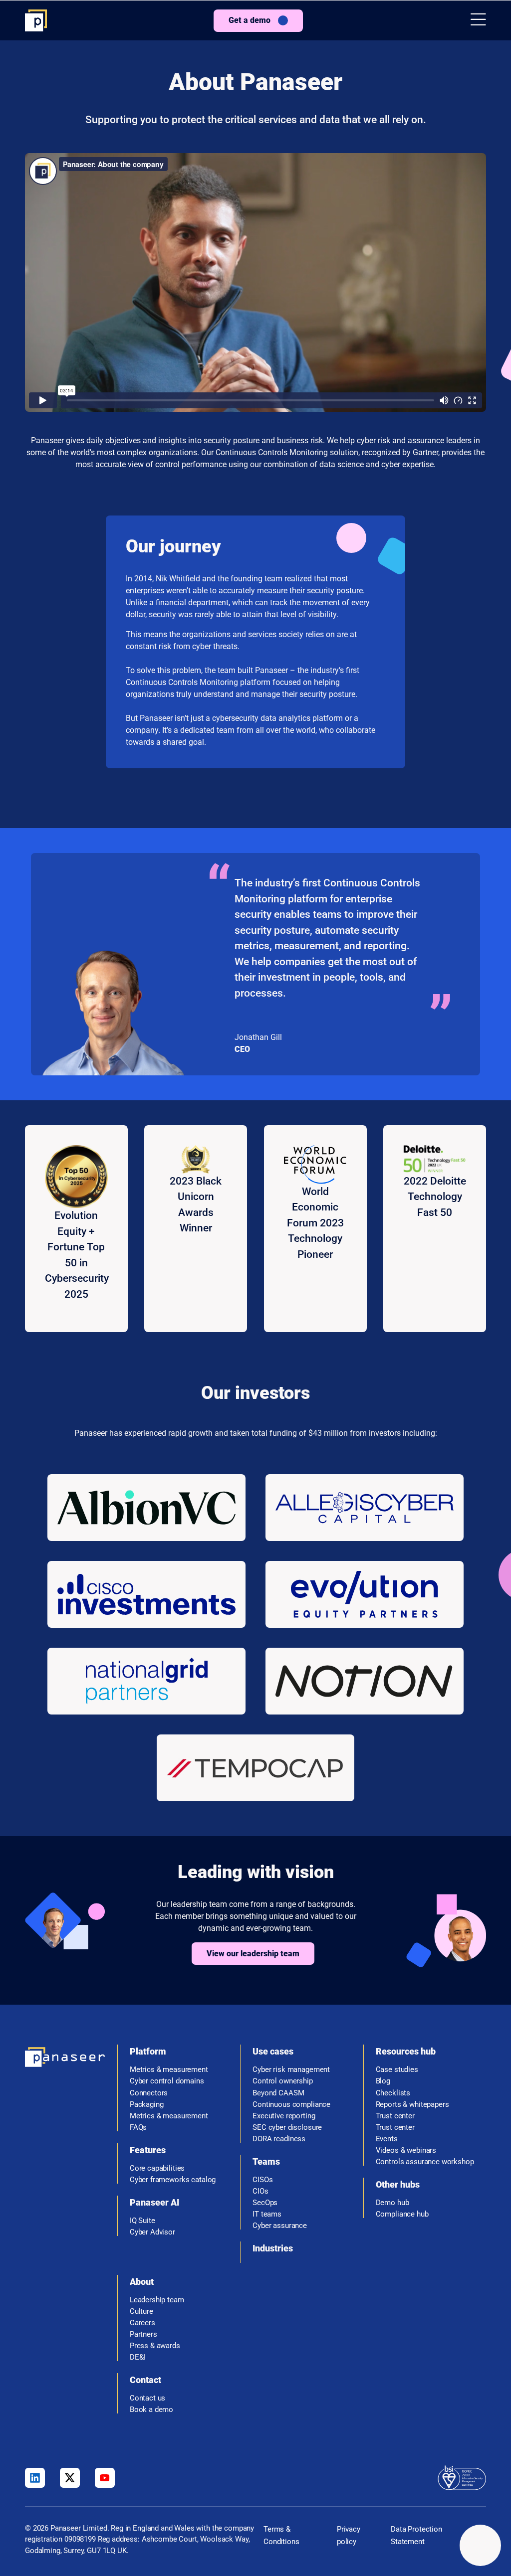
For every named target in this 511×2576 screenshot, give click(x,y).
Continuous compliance (291, 2105)
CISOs (262, 2180)
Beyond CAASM (278, 2093)
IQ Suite (142, 2221)
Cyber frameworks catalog (173, 2180)
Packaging (147, 2105)
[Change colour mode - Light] (480, 2545)
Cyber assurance (280, 2226)
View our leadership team (253, 1954)
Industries (273, 2248)
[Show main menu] (478, 20)
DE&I (137, 2357)
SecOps (265, 2203)
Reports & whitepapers (412, 2105)
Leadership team (157, 2300)
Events (387, 2139)
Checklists (393, 2093)
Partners (143, 2334)
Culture (141, 2312)
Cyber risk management (291, 2070)
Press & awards (155, 2346)
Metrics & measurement (169, 2070)
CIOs (260, 2191)
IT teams (267, 2214)
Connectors (149, 2093)
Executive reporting (284, 2116)
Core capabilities (157, 2168)
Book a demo (151, 2410)
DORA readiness (279, 2139)
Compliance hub (402, 2214)
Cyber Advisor (152, 2232)
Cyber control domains (167, 2081)
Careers (142, 2323)
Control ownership (282, 2081)
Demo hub (392, 2203)
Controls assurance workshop (425, 2162)
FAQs (138, 2128)
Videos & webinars (406, 2150)
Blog (383, 2081)
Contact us (148, 2398)
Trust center (395, 2116)
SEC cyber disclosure (287, 2128)
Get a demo (250, 20)
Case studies (397, 2070)
